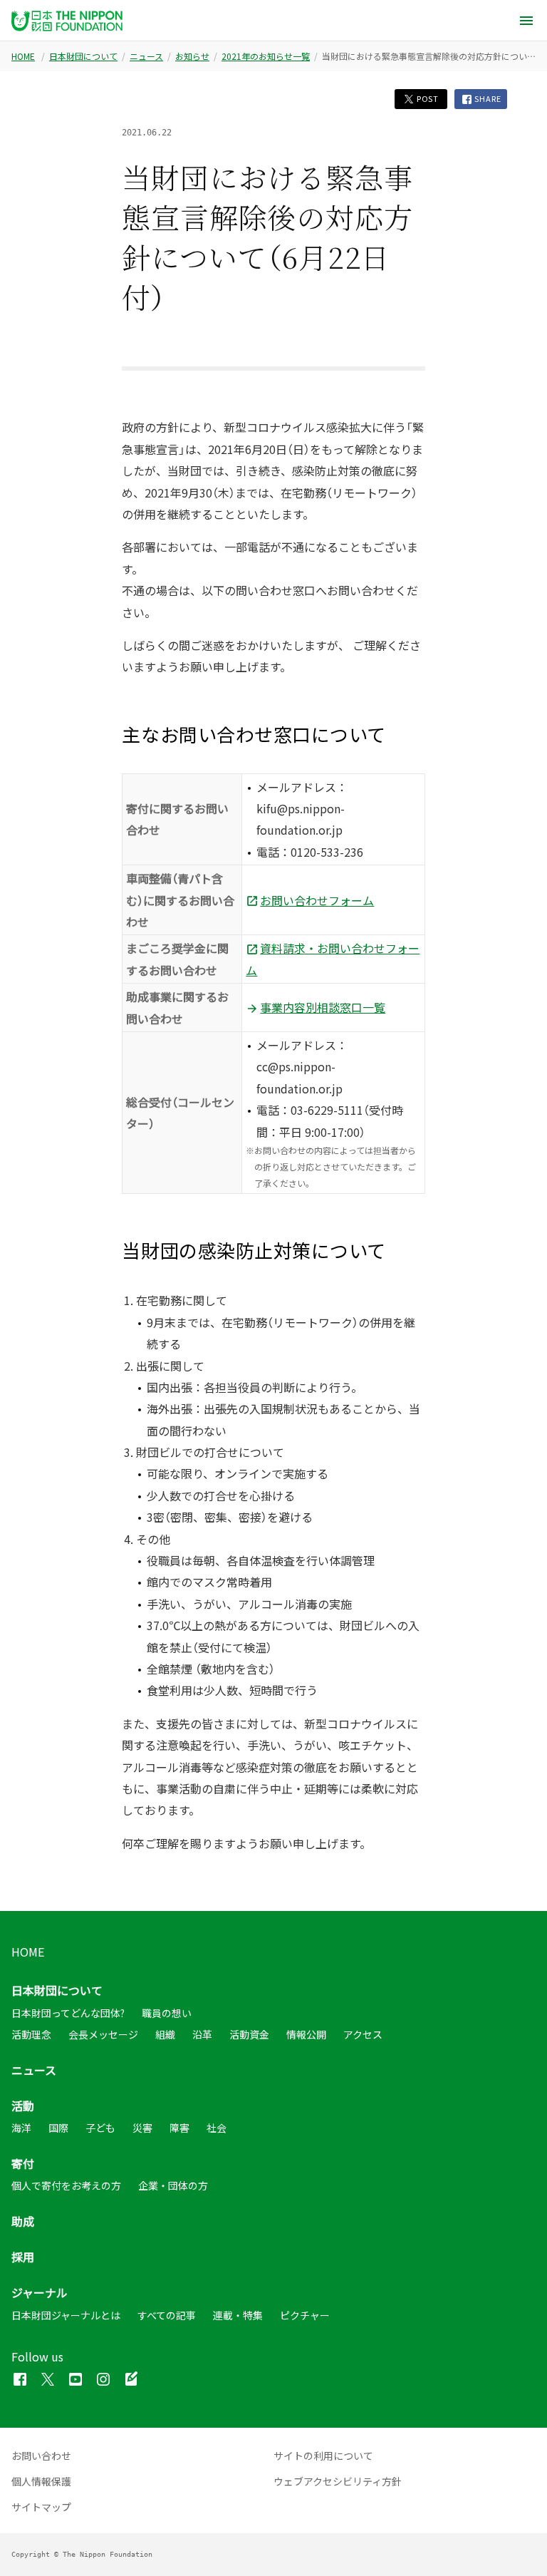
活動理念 (31, 2034)
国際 (58, 2128)
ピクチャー (305, 2315)
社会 (217, 2128)
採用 (23, 2257)
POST (427, 99)
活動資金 (249, 2034)
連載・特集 (238, 2315)
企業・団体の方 (173, 2185)
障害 (179, 2128)
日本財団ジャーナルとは (66, 2315)
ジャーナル (40, 2292)
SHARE (487, 99)
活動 (23, 2106)
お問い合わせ (41, 2456)
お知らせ (192, 56)
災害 (142, 2128)
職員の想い (167, 2013)
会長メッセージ (103, 2034)
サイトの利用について (323, 2456)
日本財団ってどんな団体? (68, 2013)
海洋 (21, 2128)
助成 (23, 2221)
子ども (100, 2128)
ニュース (146, 56)
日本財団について (83, 56)
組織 (165, 2034)
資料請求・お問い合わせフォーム (333, 959)
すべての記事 (167, 2315)
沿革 (202, 2034)
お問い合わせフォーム (317, 900)
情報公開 (306, 2034)
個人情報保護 (41, 2481)
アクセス (363, 2034)
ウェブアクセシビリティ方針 (338, 2481)
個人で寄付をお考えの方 (66, 2185)
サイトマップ (41, 2507)
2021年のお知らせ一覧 (266, 56)
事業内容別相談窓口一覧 (323, 1007)
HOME (23, 56)
